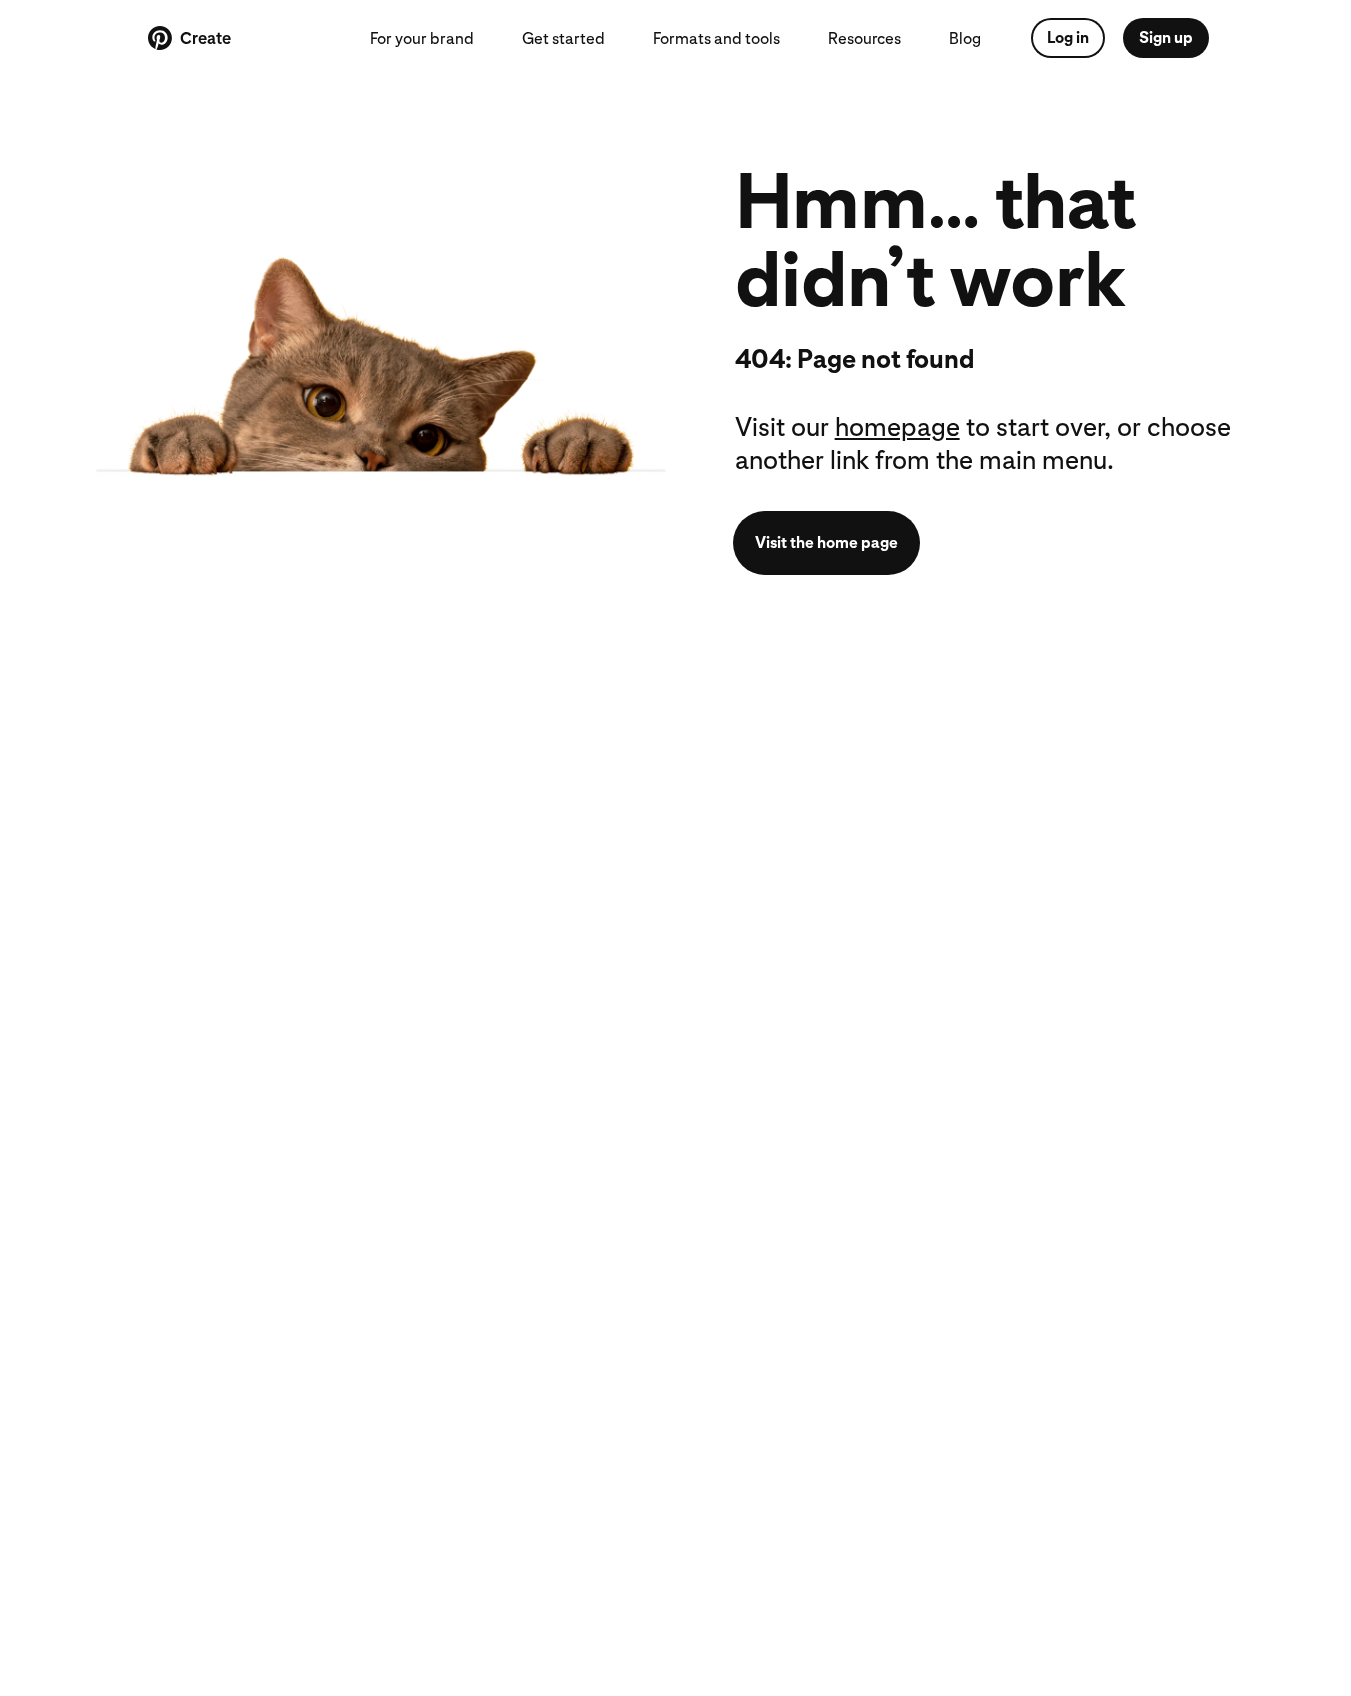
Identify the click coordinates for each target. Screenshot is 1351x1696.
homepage (897, 426)
